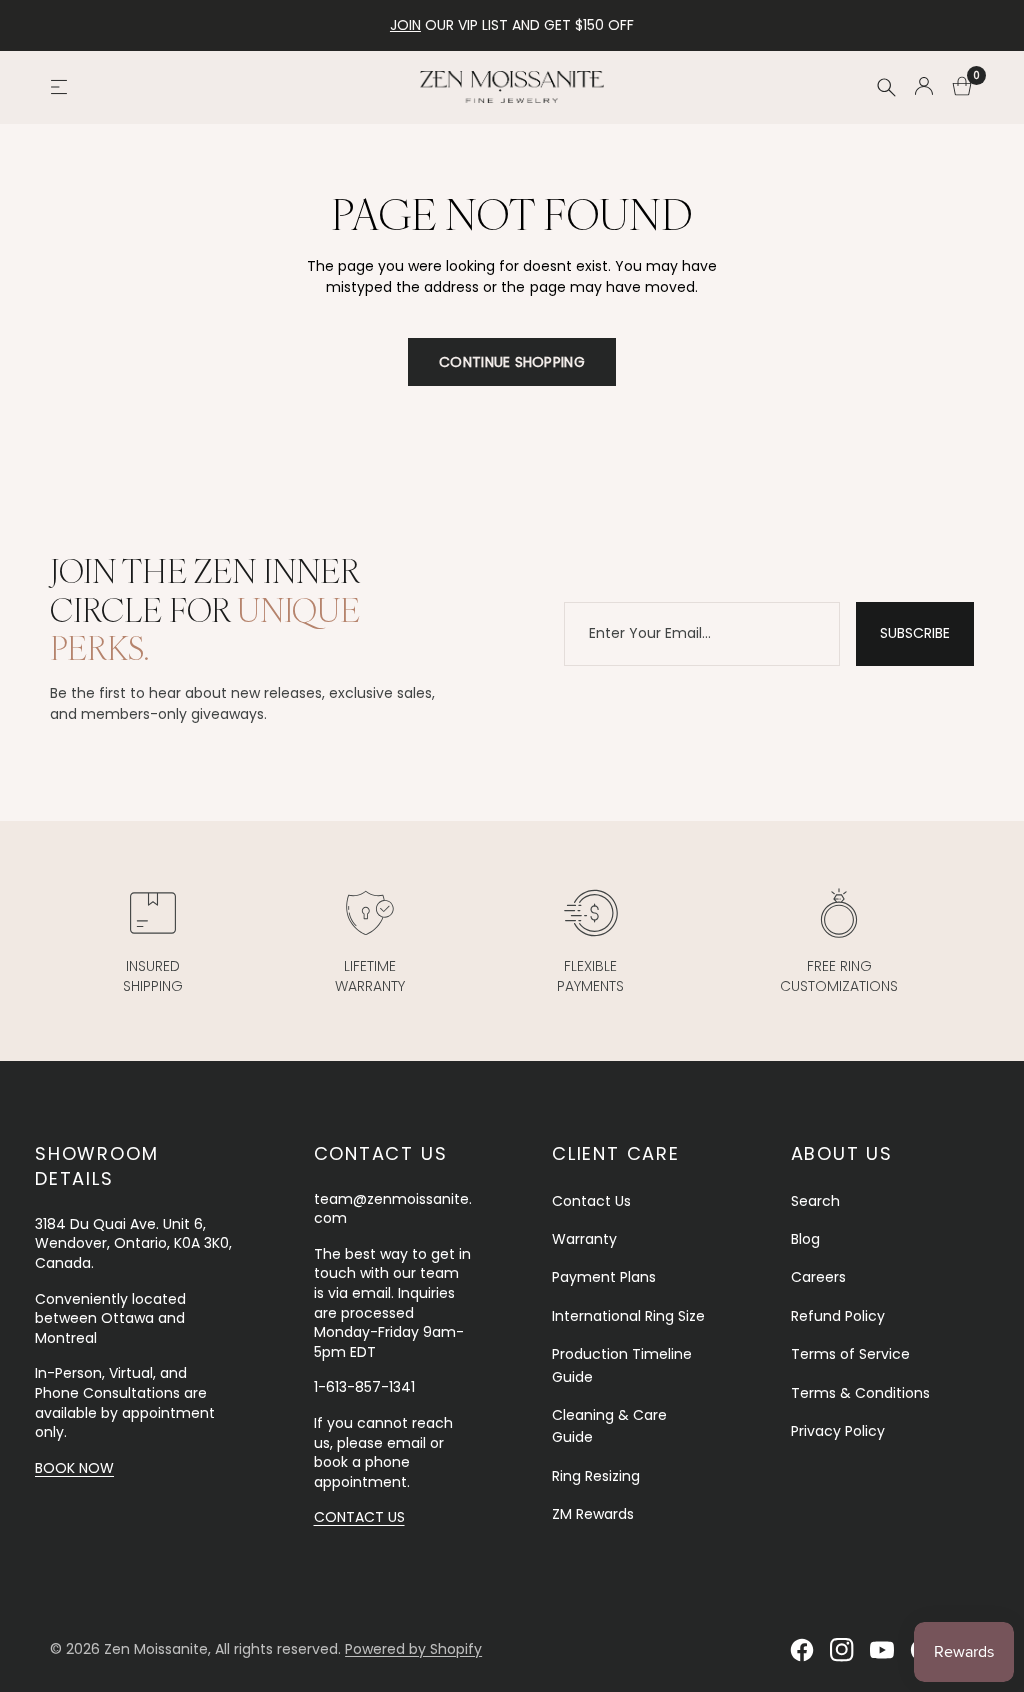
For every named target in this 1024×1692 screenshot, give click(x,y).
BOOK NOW (74, 1468)
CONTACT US (359, 1517)
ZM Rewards (593, 1514)
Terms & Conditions (860, 1393)
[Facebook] (802, 1650)
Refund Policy (838, 1316)
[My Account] (924, 87)
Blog (805, 1239)
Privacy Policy (838, 1431)
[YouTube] (882, 1650)
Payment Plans (604, 1277)
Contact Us (591, 1201)
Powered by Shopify (413, 1649)
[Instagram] (842, 1650)
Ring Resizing (596, 1476)
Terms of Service (850, 1354)
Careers (818, 1277)
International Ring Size (628, 1316)
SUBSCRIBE (915, 633)
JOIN (405, 25)
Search (815, 1201)
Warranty (584, 1239)
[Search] (886, 87)
